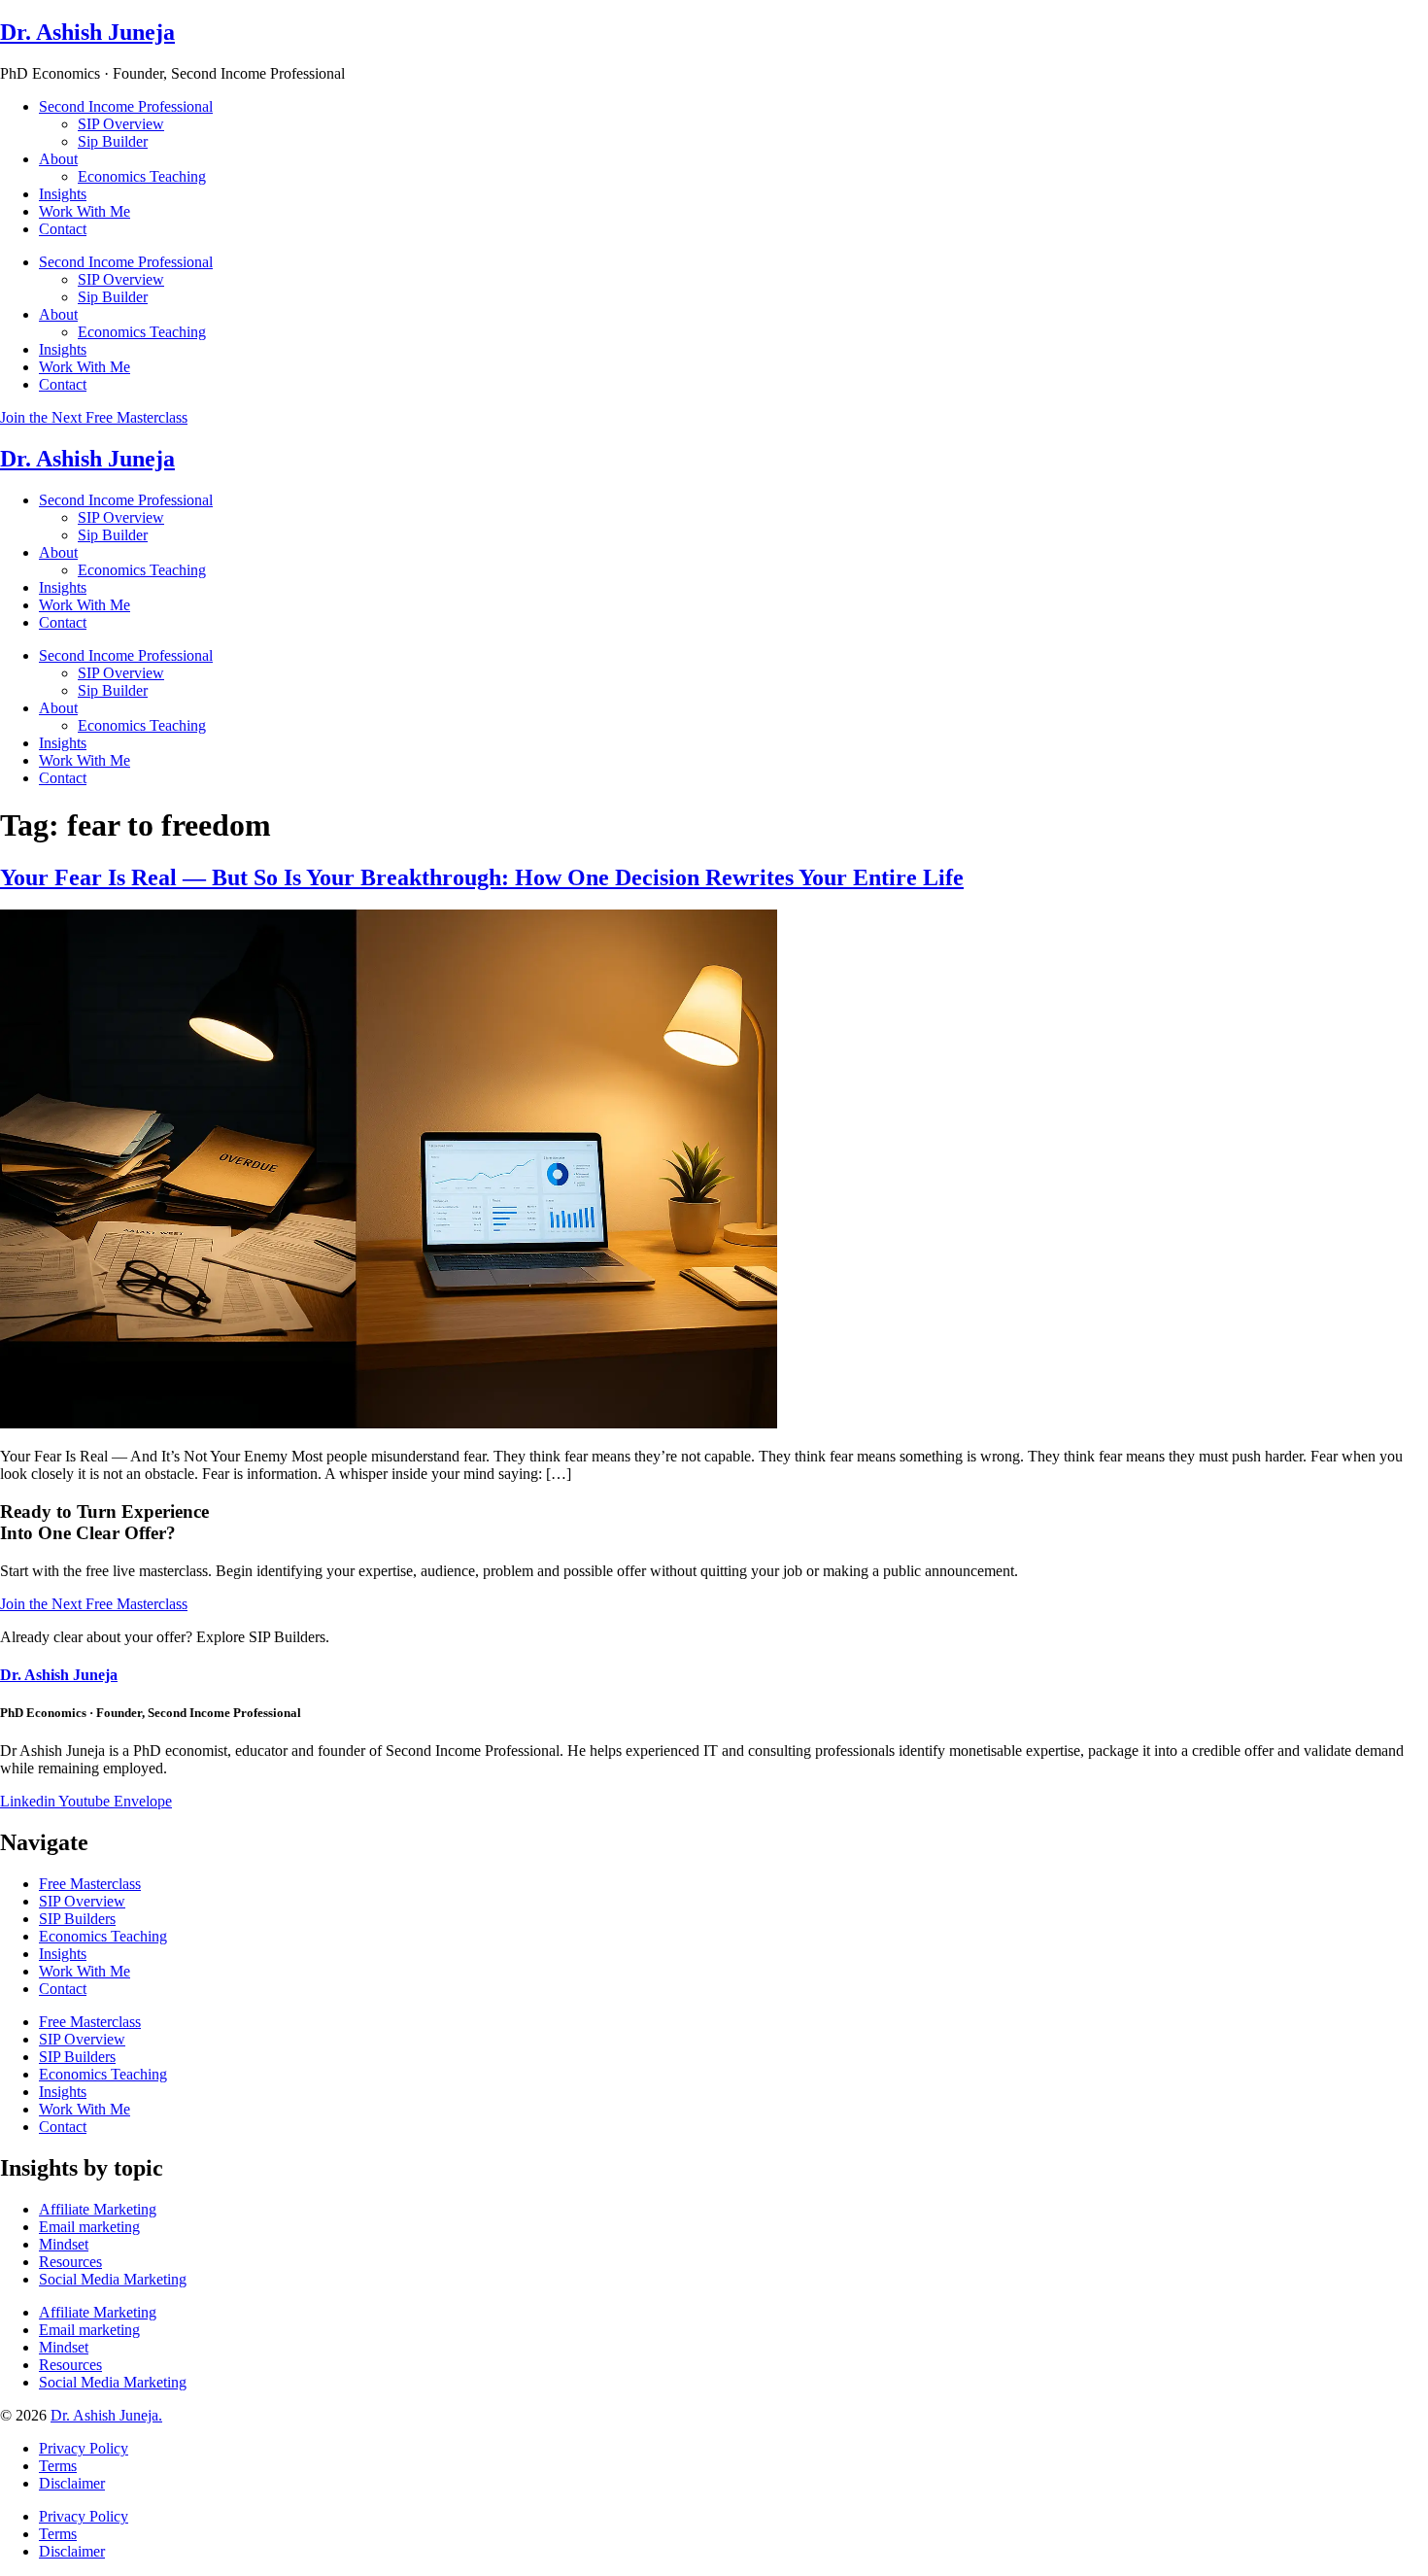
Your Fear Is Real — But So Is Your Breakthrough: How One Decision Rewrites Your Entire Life (482, 877)
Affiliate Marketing (98, 2209)
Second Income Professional (126, 106)
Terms (58, 2466)
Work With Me (85, 211)
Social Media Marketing (113, 2279)
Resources (70, 2262)
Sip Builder (113, 141)
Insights (63, 194)
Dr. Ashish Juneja (87, 32)
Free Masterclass (90, 1884)
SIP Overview (121, 124)
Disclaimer (72, 2483)
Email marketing (89, 2227)
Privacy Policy (84, 2448)
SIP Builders (77, 1919)
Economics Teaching (142, 176)
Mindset (64, 2244)
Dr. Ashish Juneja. (106, 2415)
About (58, 159)
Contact (63, 229)
